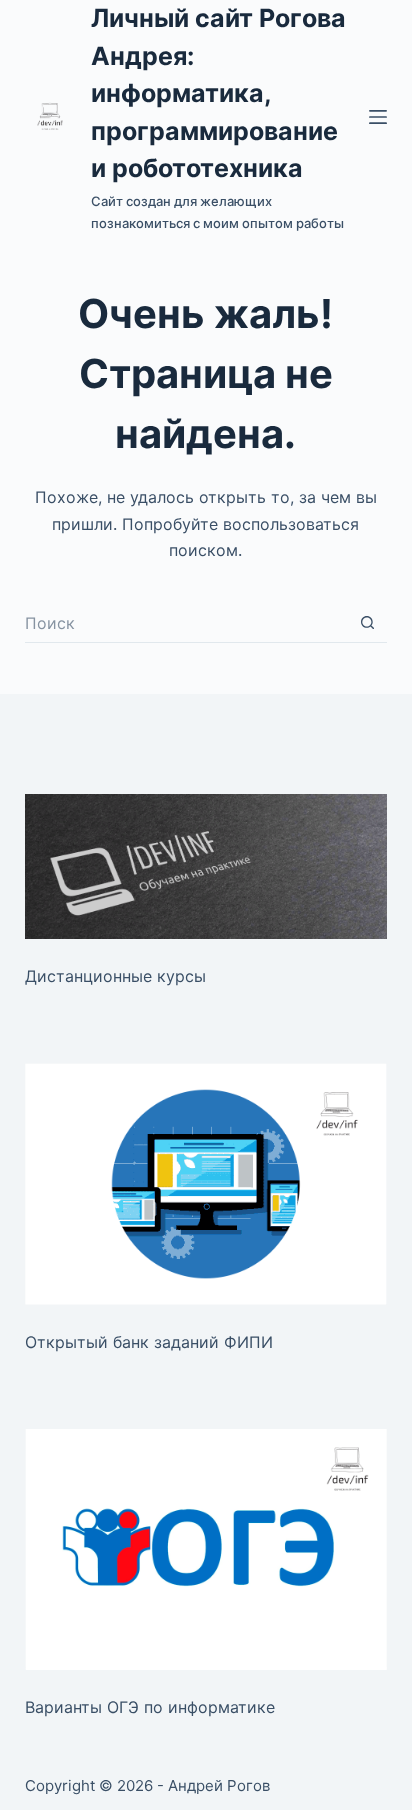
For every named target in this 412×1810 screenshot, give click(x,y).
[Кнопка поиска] (367, 623)
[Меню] (378, 117)
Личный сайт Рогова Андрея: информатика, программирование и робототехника (218, 93)
